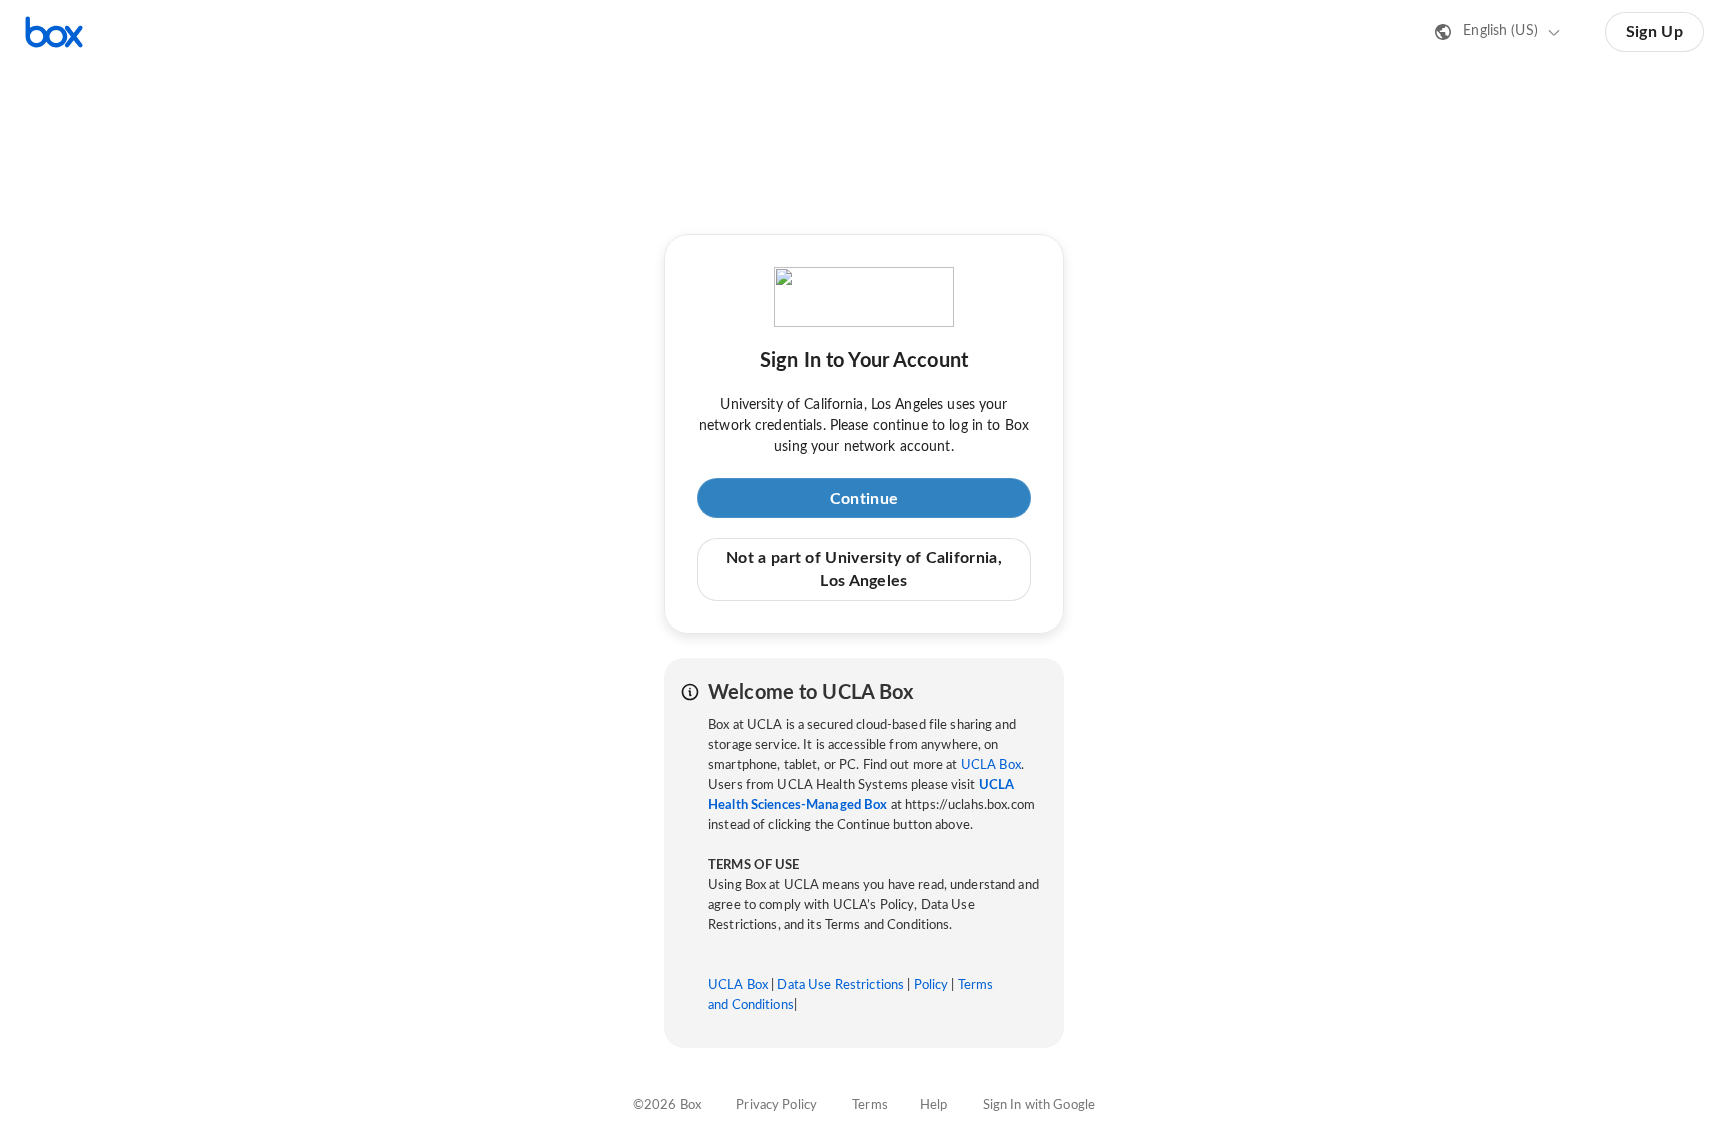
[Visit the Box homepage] (54, 32)
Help (934, 1105)
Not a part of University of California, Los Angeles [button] (864, 569)
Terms (870, 1105)
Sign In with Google (1039, 1105)
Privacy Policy (776, 1105)
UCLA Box (991, 765)
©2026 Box (667, 1105)
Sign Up (1654, 32)
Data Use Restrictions (840, 985)
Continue (864, 499)
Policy (931, 985)
